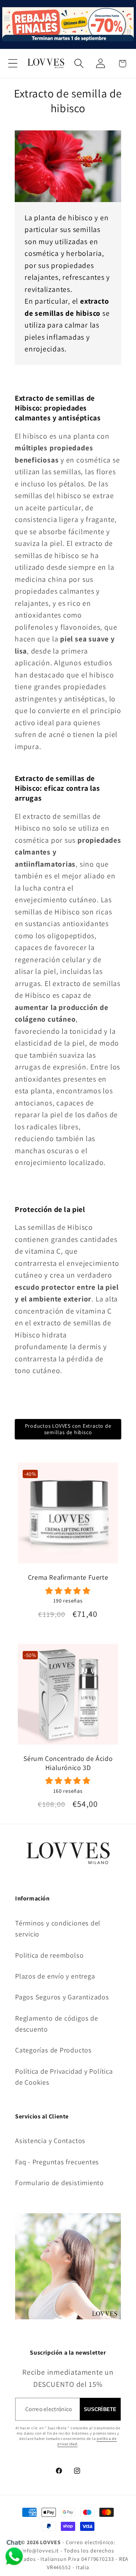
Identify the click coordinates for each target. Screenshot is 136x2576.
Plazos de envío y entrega (55, 1976)
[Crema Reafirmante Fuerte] (68, 1516)
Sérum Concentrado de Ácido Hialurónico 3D (68, 1763)
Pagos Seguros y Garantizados (62, 1997)
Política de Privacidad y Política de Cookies (64, 2077)
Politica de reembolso (49, 1955)
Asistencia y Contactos (50, 2140)
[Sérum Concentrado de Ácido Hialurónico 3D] (68, 1697)
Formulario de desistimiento (59, 2182)
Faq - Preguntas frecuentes (57, 2162)
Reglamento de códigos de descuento (57, 2023)
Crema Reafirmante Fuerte (68, 1577)
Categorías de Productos (53, 2050)
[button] (13, 63)
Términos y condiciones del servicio (58, 1928)
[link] (68, 1595)
